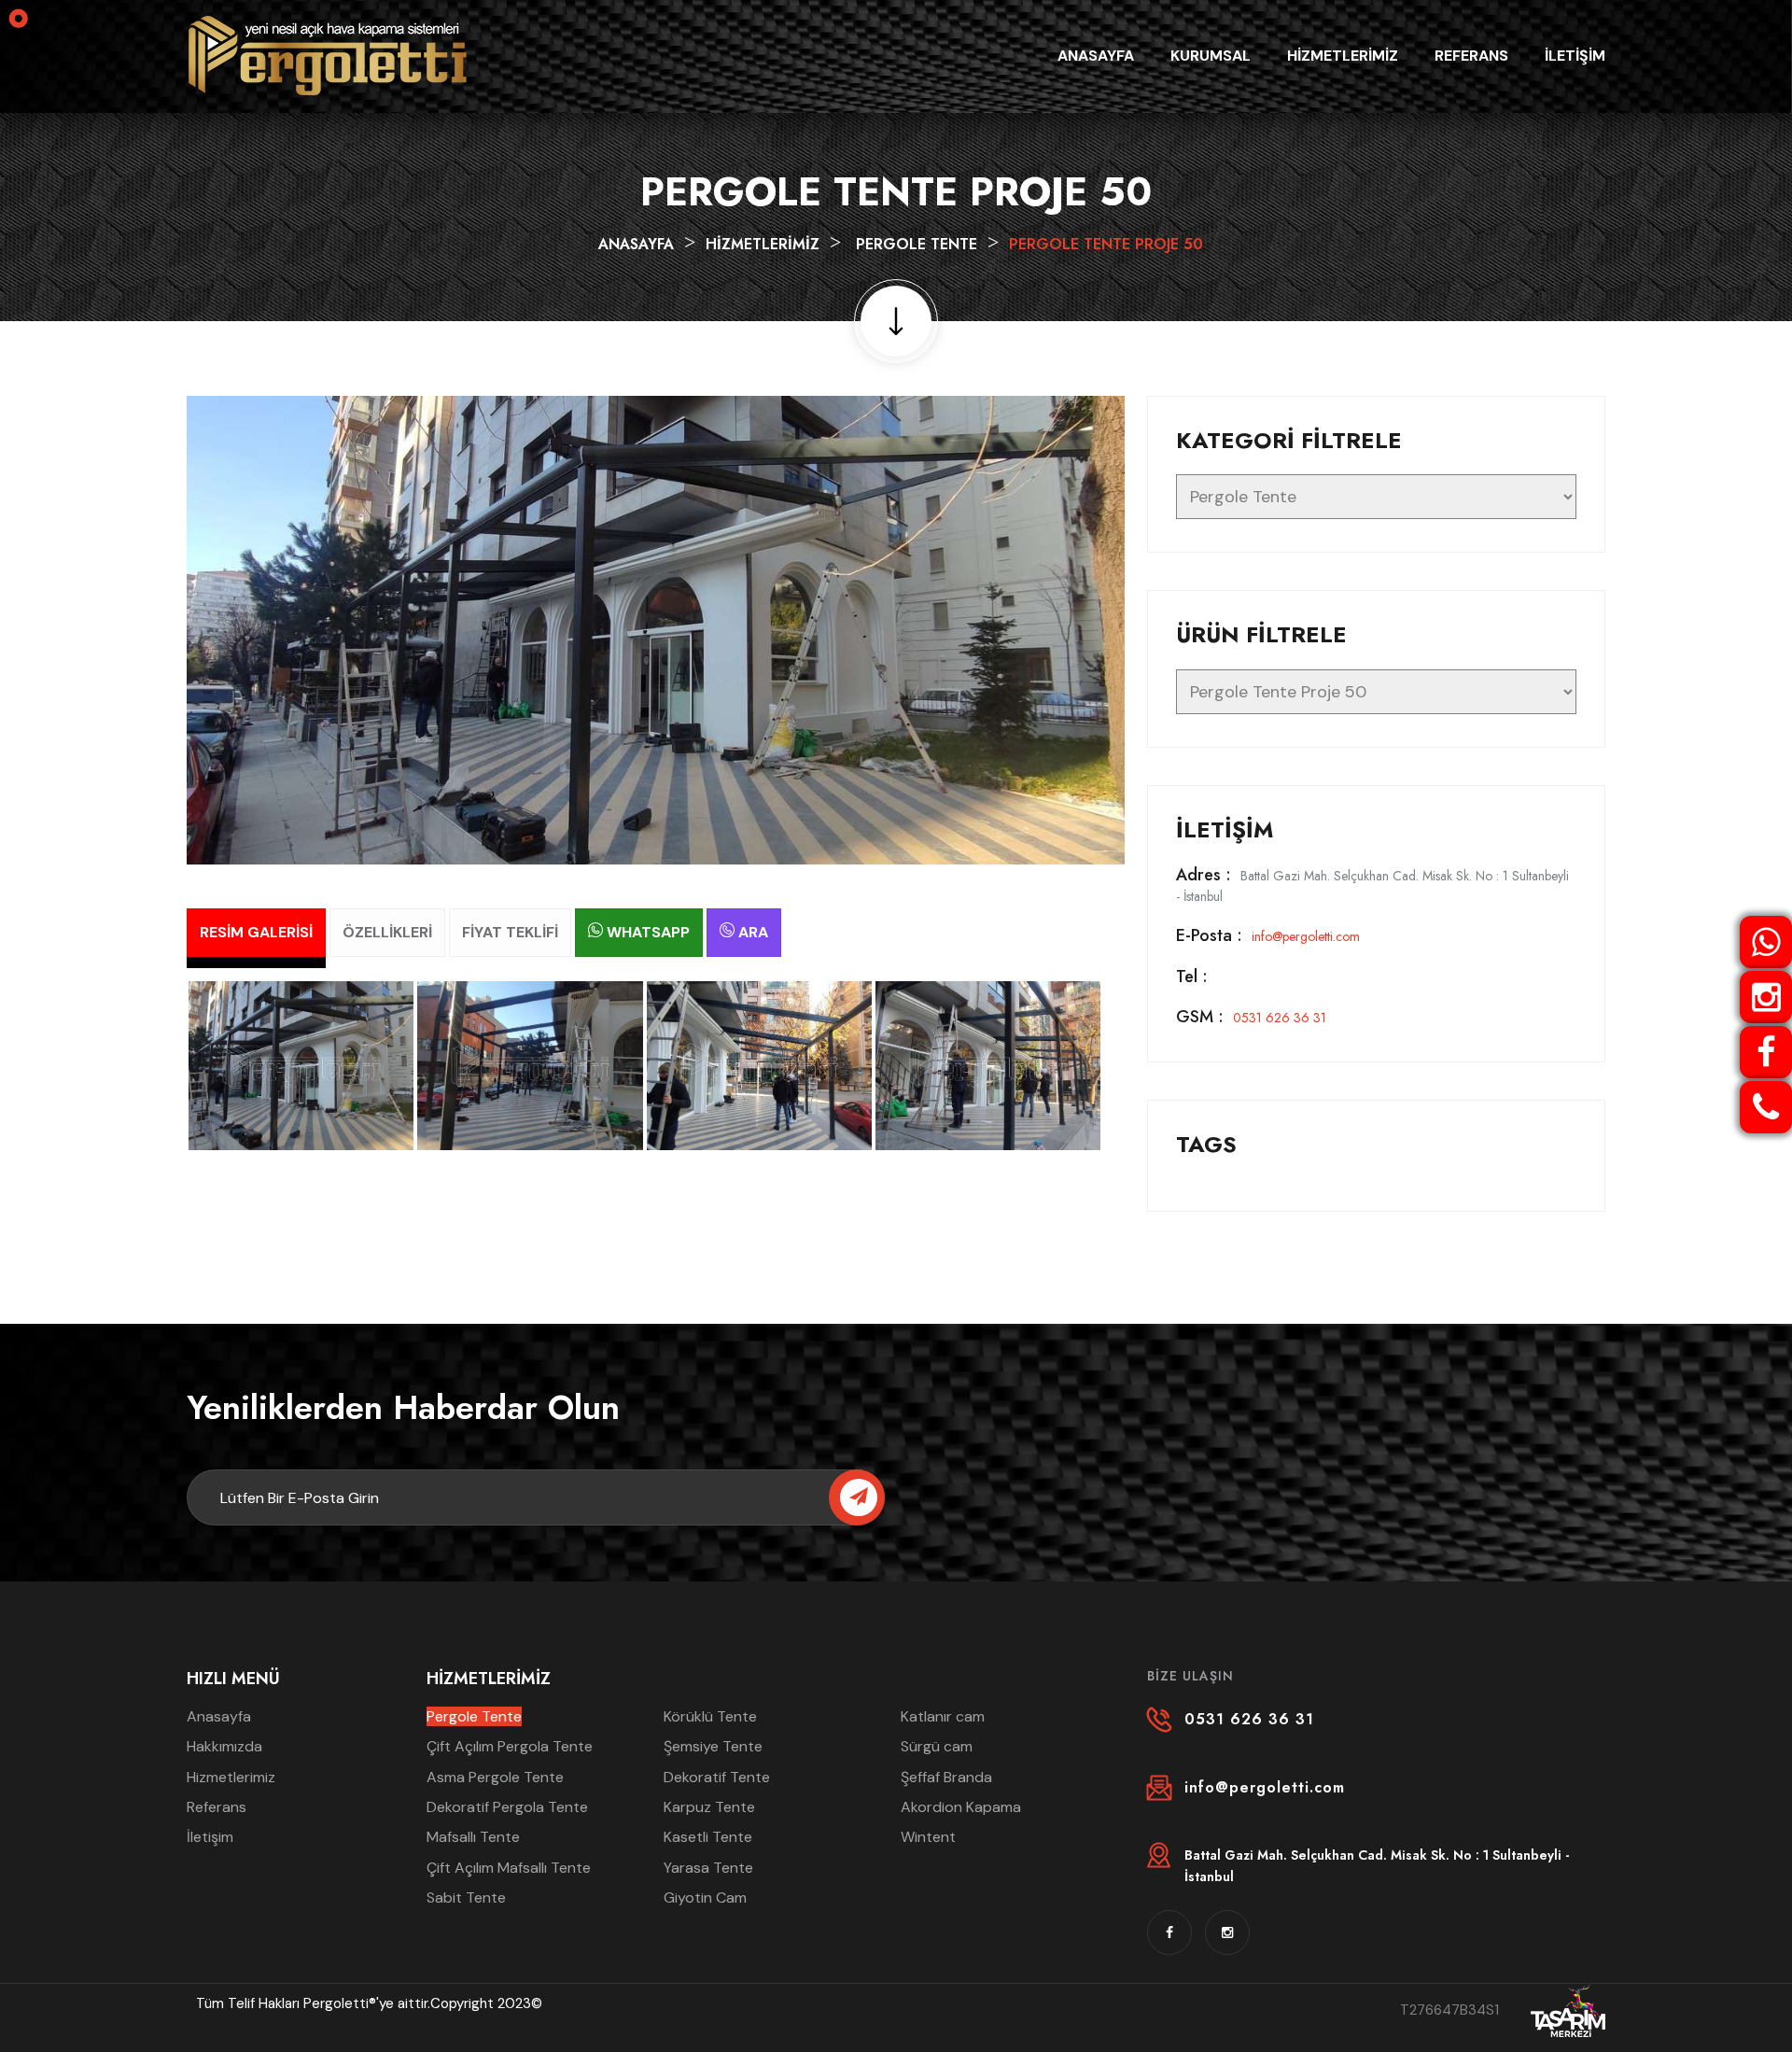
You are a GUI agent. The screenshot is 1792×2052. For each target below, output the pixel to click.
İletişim (210, 1837)
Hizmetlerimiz (231, 1777)
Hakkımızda (224, 1746)
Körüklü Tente (710, 1716)
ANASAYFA (1096, 56)
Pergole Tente (917, 244)
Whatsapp (646, 932)
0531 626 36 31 (1251, 1018)
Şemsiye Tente (713, 1746)
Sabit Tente (466, 1897)
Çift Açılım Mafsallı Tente (509, 1868)
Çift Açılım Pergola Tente (510, 1746)
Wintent (928, 1837)
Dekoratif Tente (717, 1777)
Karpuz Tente (709, 1807)
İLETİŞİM (1575, 56)
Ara (751, 932)
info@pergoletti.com (1268, 936)
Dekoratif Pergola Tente (507, 1807)
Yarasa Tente (708, 1868)
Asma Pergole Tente (495, 1777)
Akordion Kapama (961, 1807)
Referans (217, 1807)
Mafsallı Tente (473, 1837)
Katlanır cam (943, 1716)
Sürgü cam (937, 1746)
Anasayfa (636, 244)
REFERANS (1471, 56)
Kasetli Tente (708, 1837)
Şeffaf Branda (946, 1777)
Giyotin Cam (705, 1897)
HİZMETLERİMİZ (1343, 56)
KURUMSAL (1211, 56)
